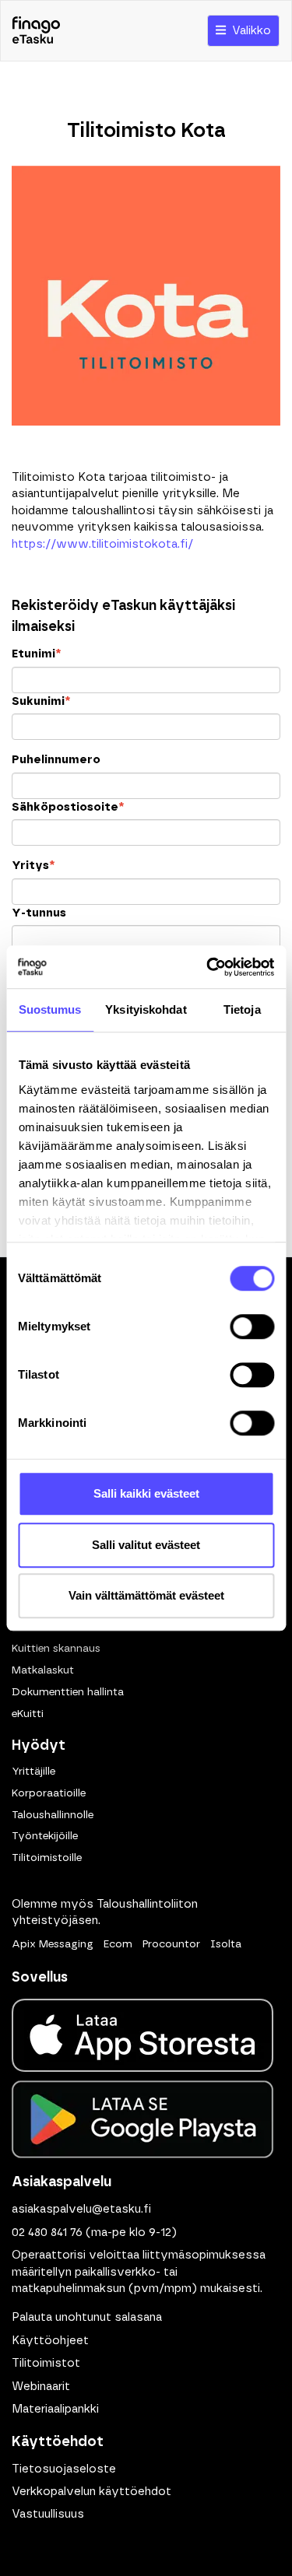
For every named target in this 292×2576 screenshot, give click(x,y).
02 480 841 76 (47, 2233)
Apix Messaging (53, 1944)
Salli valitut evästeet (146, 1545)
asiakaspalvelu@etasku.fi (81, 2209)
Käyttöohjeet (50, 2341)
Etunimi (36, 654)
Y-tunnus (39, 913)
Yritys (33, 866)
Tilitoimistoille (47, 1858)
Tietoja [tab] (242, 1009)
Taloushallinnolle (53, 1815)
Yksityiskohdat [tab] (146, 1009)
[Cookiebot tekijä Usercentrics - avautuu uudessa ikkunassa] (208, 967)
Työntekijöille (45, 1836)
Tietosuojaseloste (64, 2469)
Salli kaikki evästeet (146, 1493)
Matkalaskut (43, 1670)
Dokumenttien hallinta (68, 1692)
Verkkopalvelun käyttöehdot (91, 2492)
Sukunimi (41, 701)
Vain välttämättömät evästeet (146, 1595)
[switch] (252, 1327)
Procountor (171, 1944)
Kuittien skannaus (56, 1649)
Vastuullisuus (48, 2514)
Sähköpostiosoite (68, 807)
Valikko (248, 31)
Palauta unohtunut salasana (87, 2317)
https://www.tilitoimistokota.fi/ (102, 544)
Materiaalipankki (55, 2409)
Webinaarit (41, 2387)
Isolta (226, 1944)
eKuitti (28, 1714)
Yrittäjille (33, 1772)
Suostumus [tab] (50, 1009)
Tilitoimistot (46, 2363)
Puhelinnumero (56, 760)
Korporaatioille (49, 1793)
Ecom (118, 1944)
